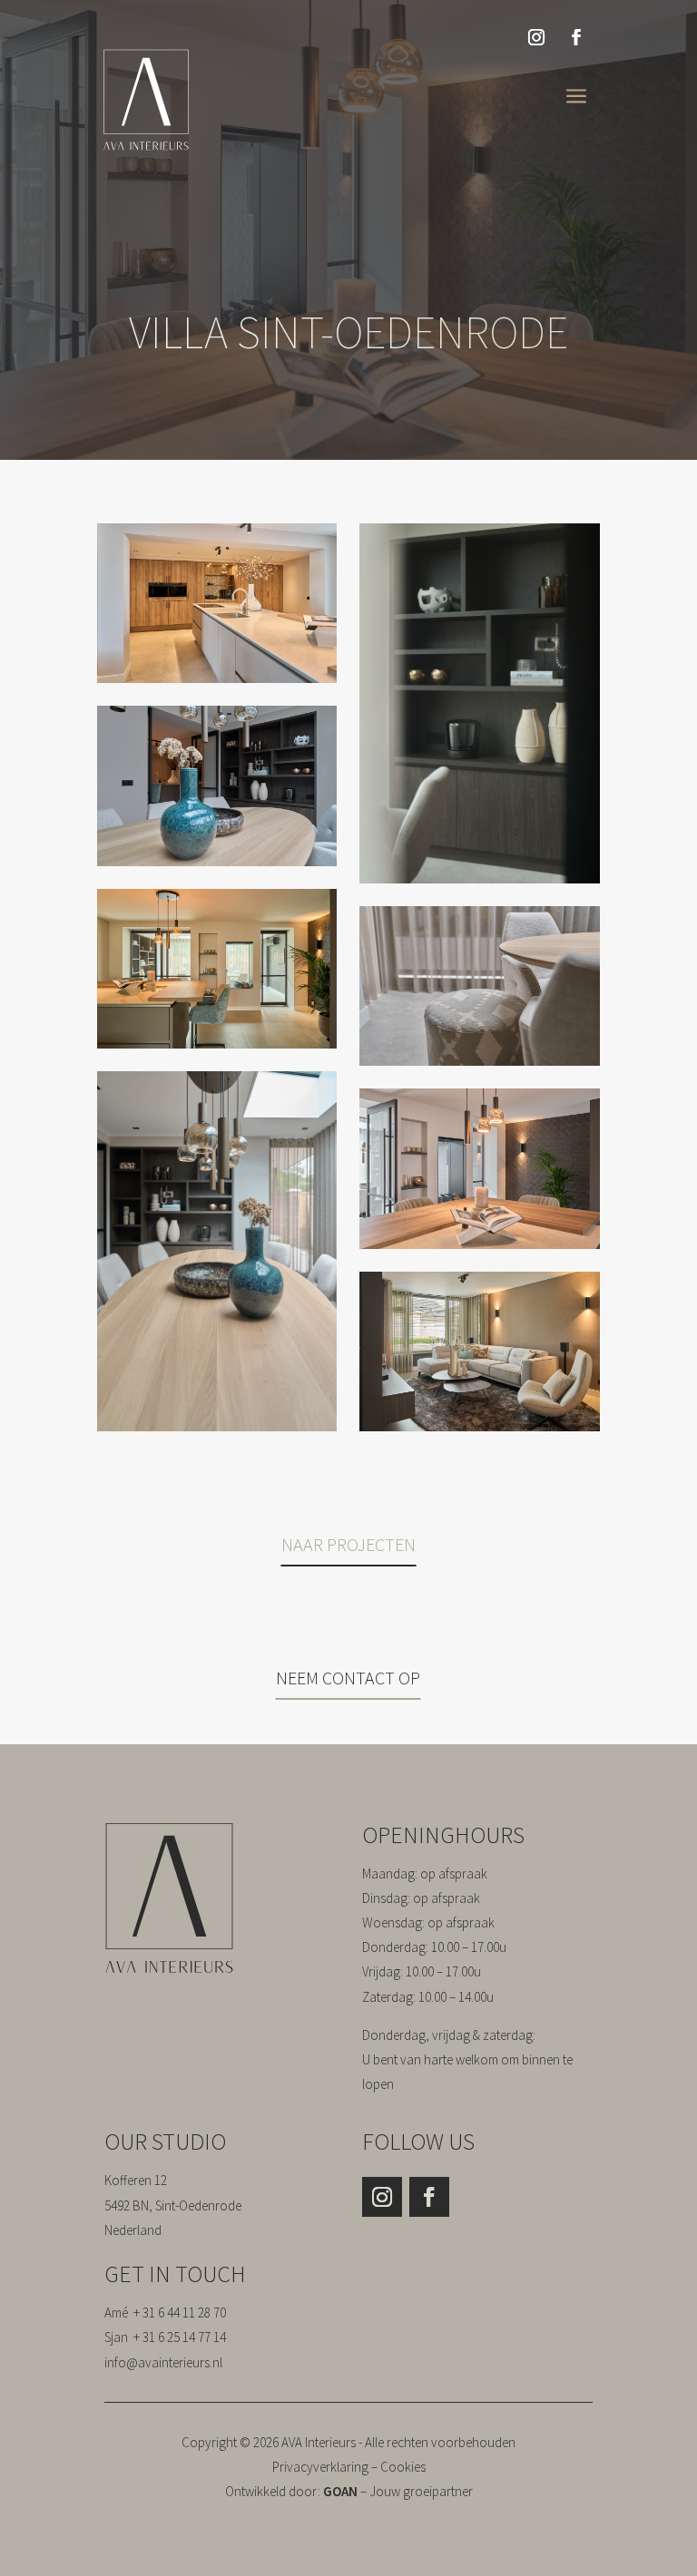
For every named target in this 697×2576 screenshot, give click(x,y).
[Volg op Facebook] (576, 37)
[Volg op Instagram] (536, 37)
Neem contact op (348, 1678)
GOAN (340, 2491)
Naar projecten (348, 1544)
